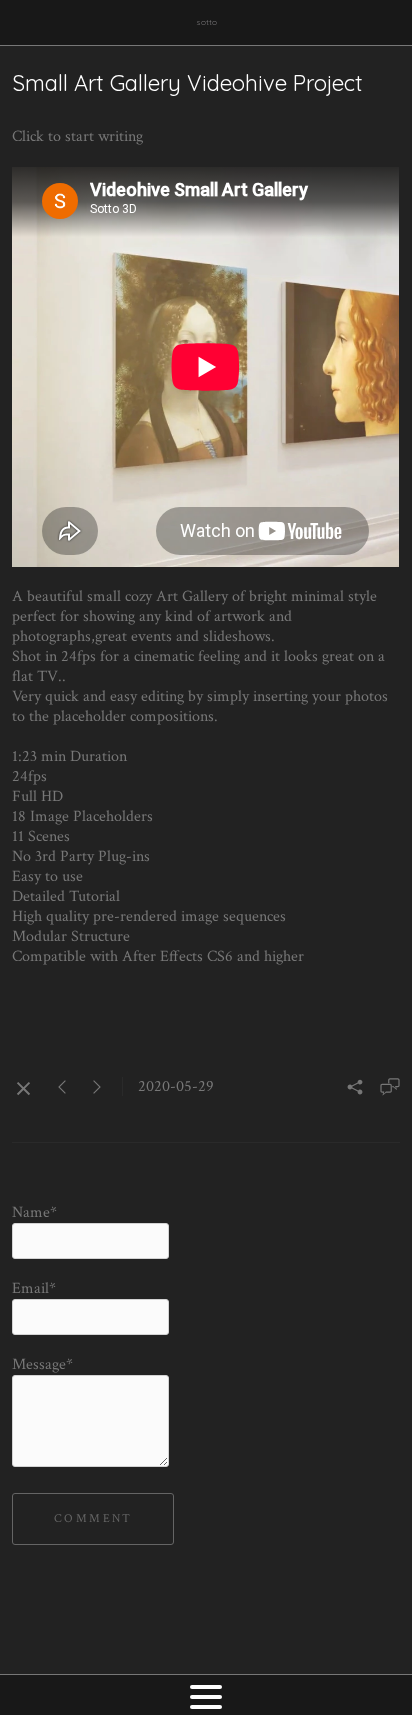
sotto (206, 22)
